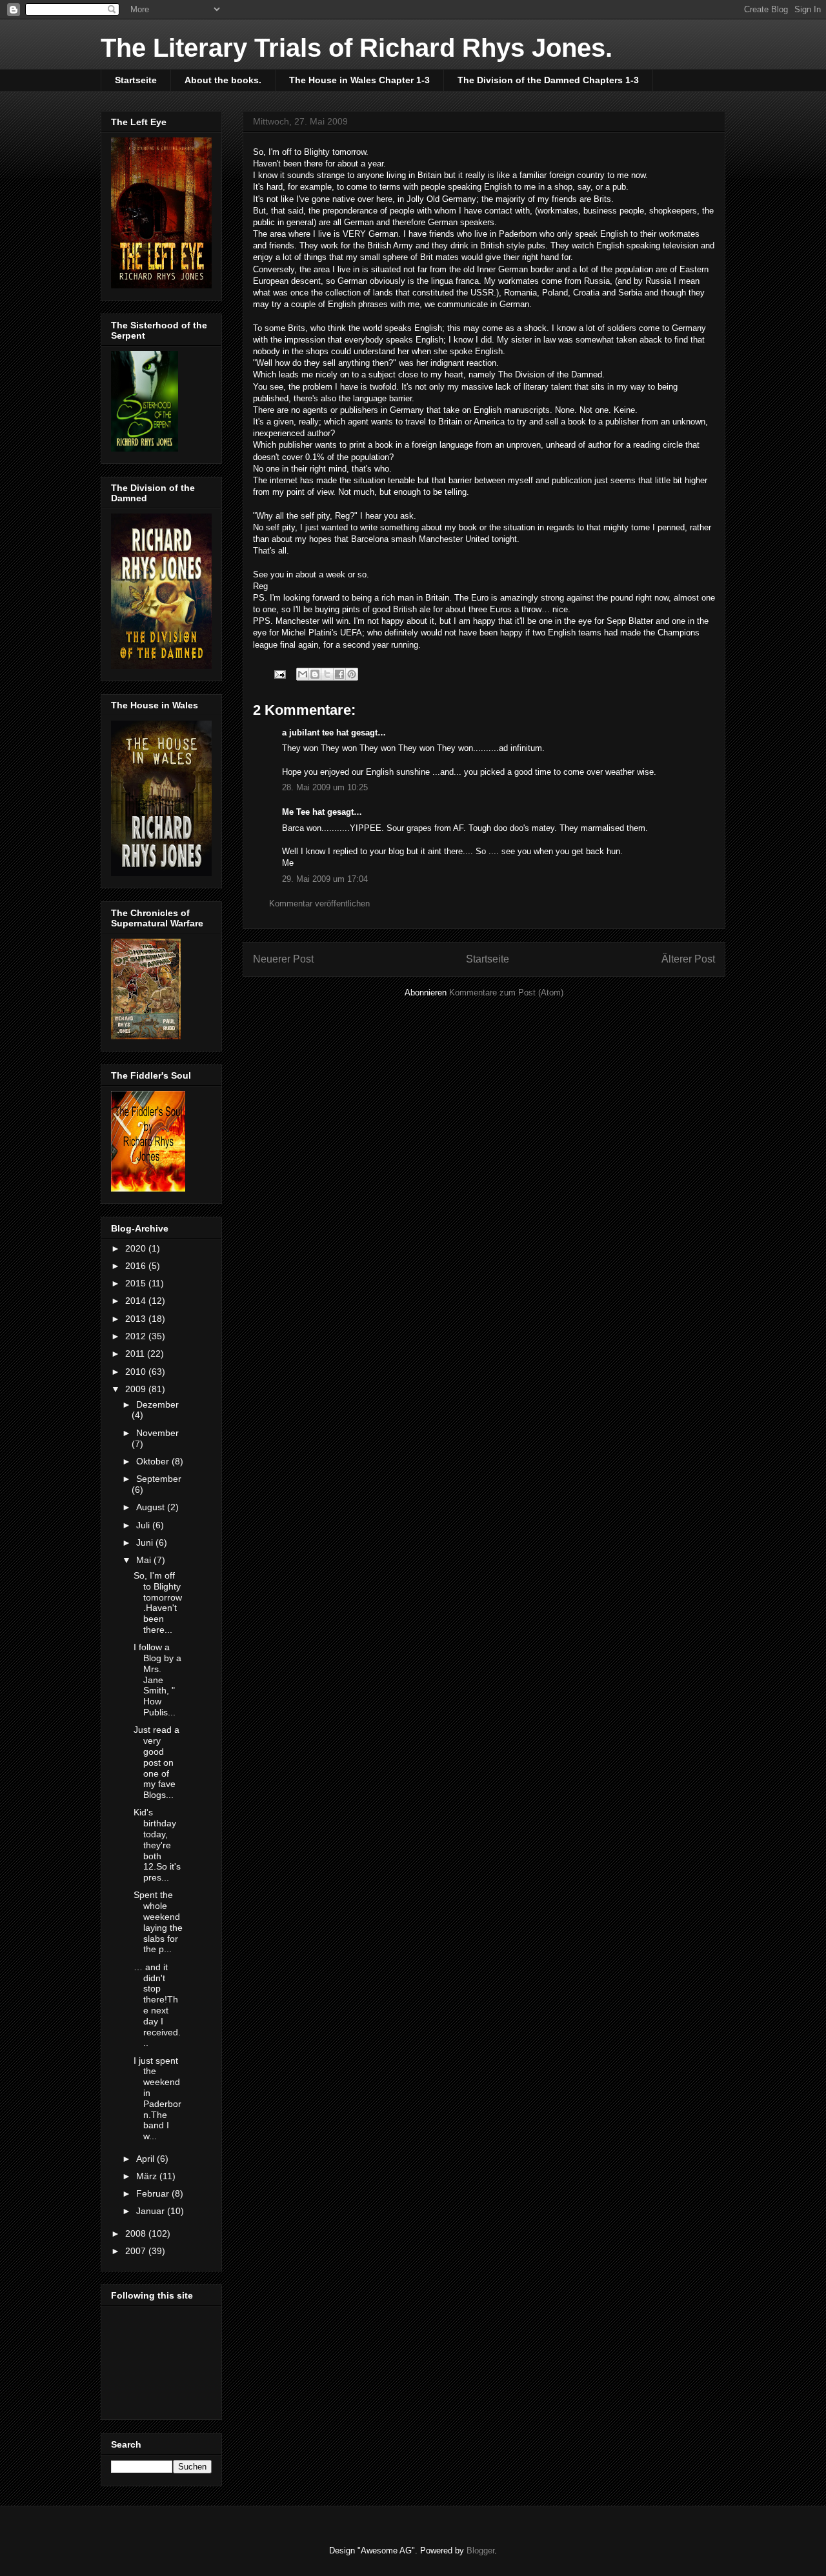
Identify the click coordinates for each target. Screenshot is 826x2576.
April (146, 2159)
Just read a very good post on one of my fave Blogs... (156, 1762)
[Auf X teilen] (327, 674)
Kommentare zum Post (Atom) (506, 993)
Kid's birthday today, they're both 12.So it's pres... (157, 1845)
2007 (137, 2251)
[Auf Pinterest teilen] (352, 674)
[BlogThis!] (315, 674)
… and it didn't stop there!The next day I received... (157, 2005)
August (152, 1507)
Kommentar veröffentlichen (319, 904)
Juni (146, 1543)
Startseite (136, 80)
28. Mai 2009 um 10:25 (325, 787)
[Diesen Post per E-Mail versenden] (303, 674)
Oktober (154, 1461)
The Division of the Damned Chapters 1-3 (548, 80)
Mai (145, 1560)
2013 (137, 1319)
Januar (152, 2211)
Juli (144, 1525)
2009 (137, 1389)
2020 (137, 1248)
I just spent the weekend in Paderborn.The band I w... (157, 2099)
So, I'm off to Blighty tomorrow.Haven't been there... (158, 1603)
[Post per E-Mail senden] (279, 673)
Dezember (157, 1404)
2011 (136, 1353)
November (157, 1433)
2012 (137, 1336)
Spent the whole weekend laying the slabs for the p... (158, 1922)
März (148, 2176)
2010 (137, 1372)
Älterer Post (688, 959)
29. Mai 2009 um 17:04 (325, 879)
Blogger (480, 2551)
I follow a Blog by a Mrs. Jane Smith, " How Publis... (157, 1680)
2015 (137, 1283)
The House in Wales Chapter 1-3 (359, 80)
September (159, 1479)
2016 (137, 1266)
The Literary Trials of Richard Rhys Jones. (357, 48)
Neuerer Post (283, 959)
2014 (137, 1301)
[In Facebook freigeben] (339, 674)
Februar (154, 2193)
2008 (137, 2233)
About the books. (223, 80)
